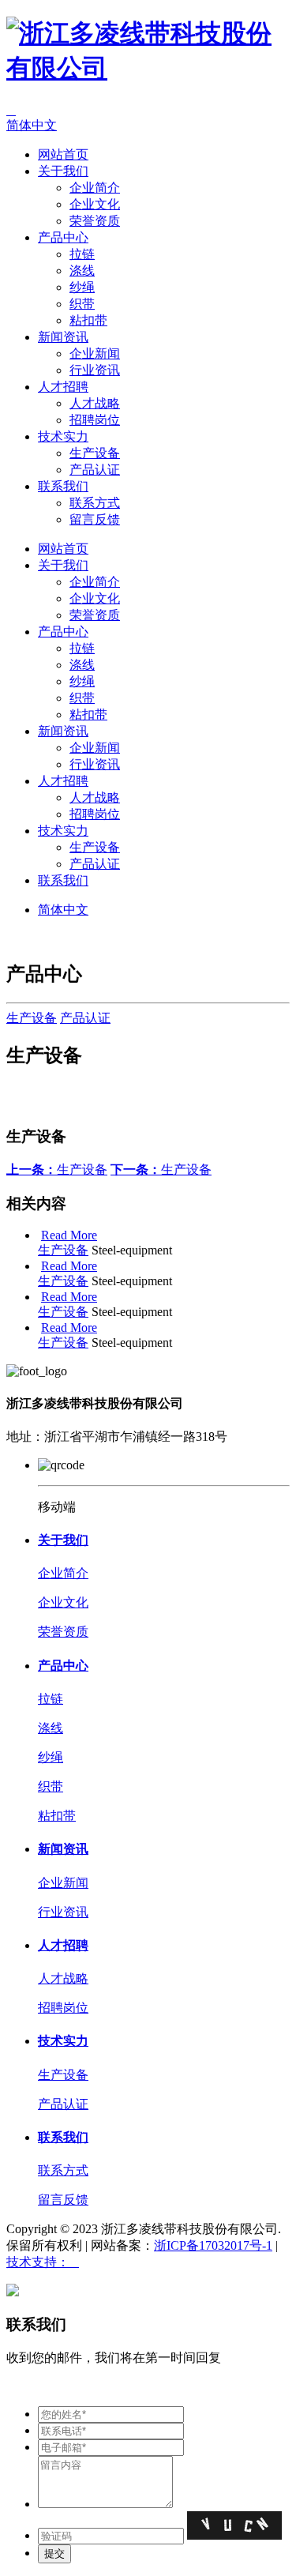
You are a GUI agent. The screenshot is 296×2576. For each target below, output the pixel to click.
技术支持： (43, 2262)
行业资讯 (95, 370)
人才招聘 (63, 387)
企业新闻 (95, 353)
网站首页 (63, 154)
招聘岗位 (95, 420)
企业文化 (95, 204)
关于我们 (63, 171)
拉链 (82, 254)
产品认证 (95, 470)
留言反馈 (95, 519)
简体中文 (32, 125)
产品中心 (63, 237)
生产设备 (95, 453)
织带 (82, 304)
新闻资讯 (63, 337)
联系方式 (95, 503)
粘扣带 (88, 320)
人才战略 (95, 403)
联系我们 (63, 486)
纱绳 (82, 287)
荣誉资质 (95, 221)
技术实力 (63, 436)
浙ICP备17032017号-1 (213, 2245)
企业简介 (95, 188)
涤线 (82, 271)
